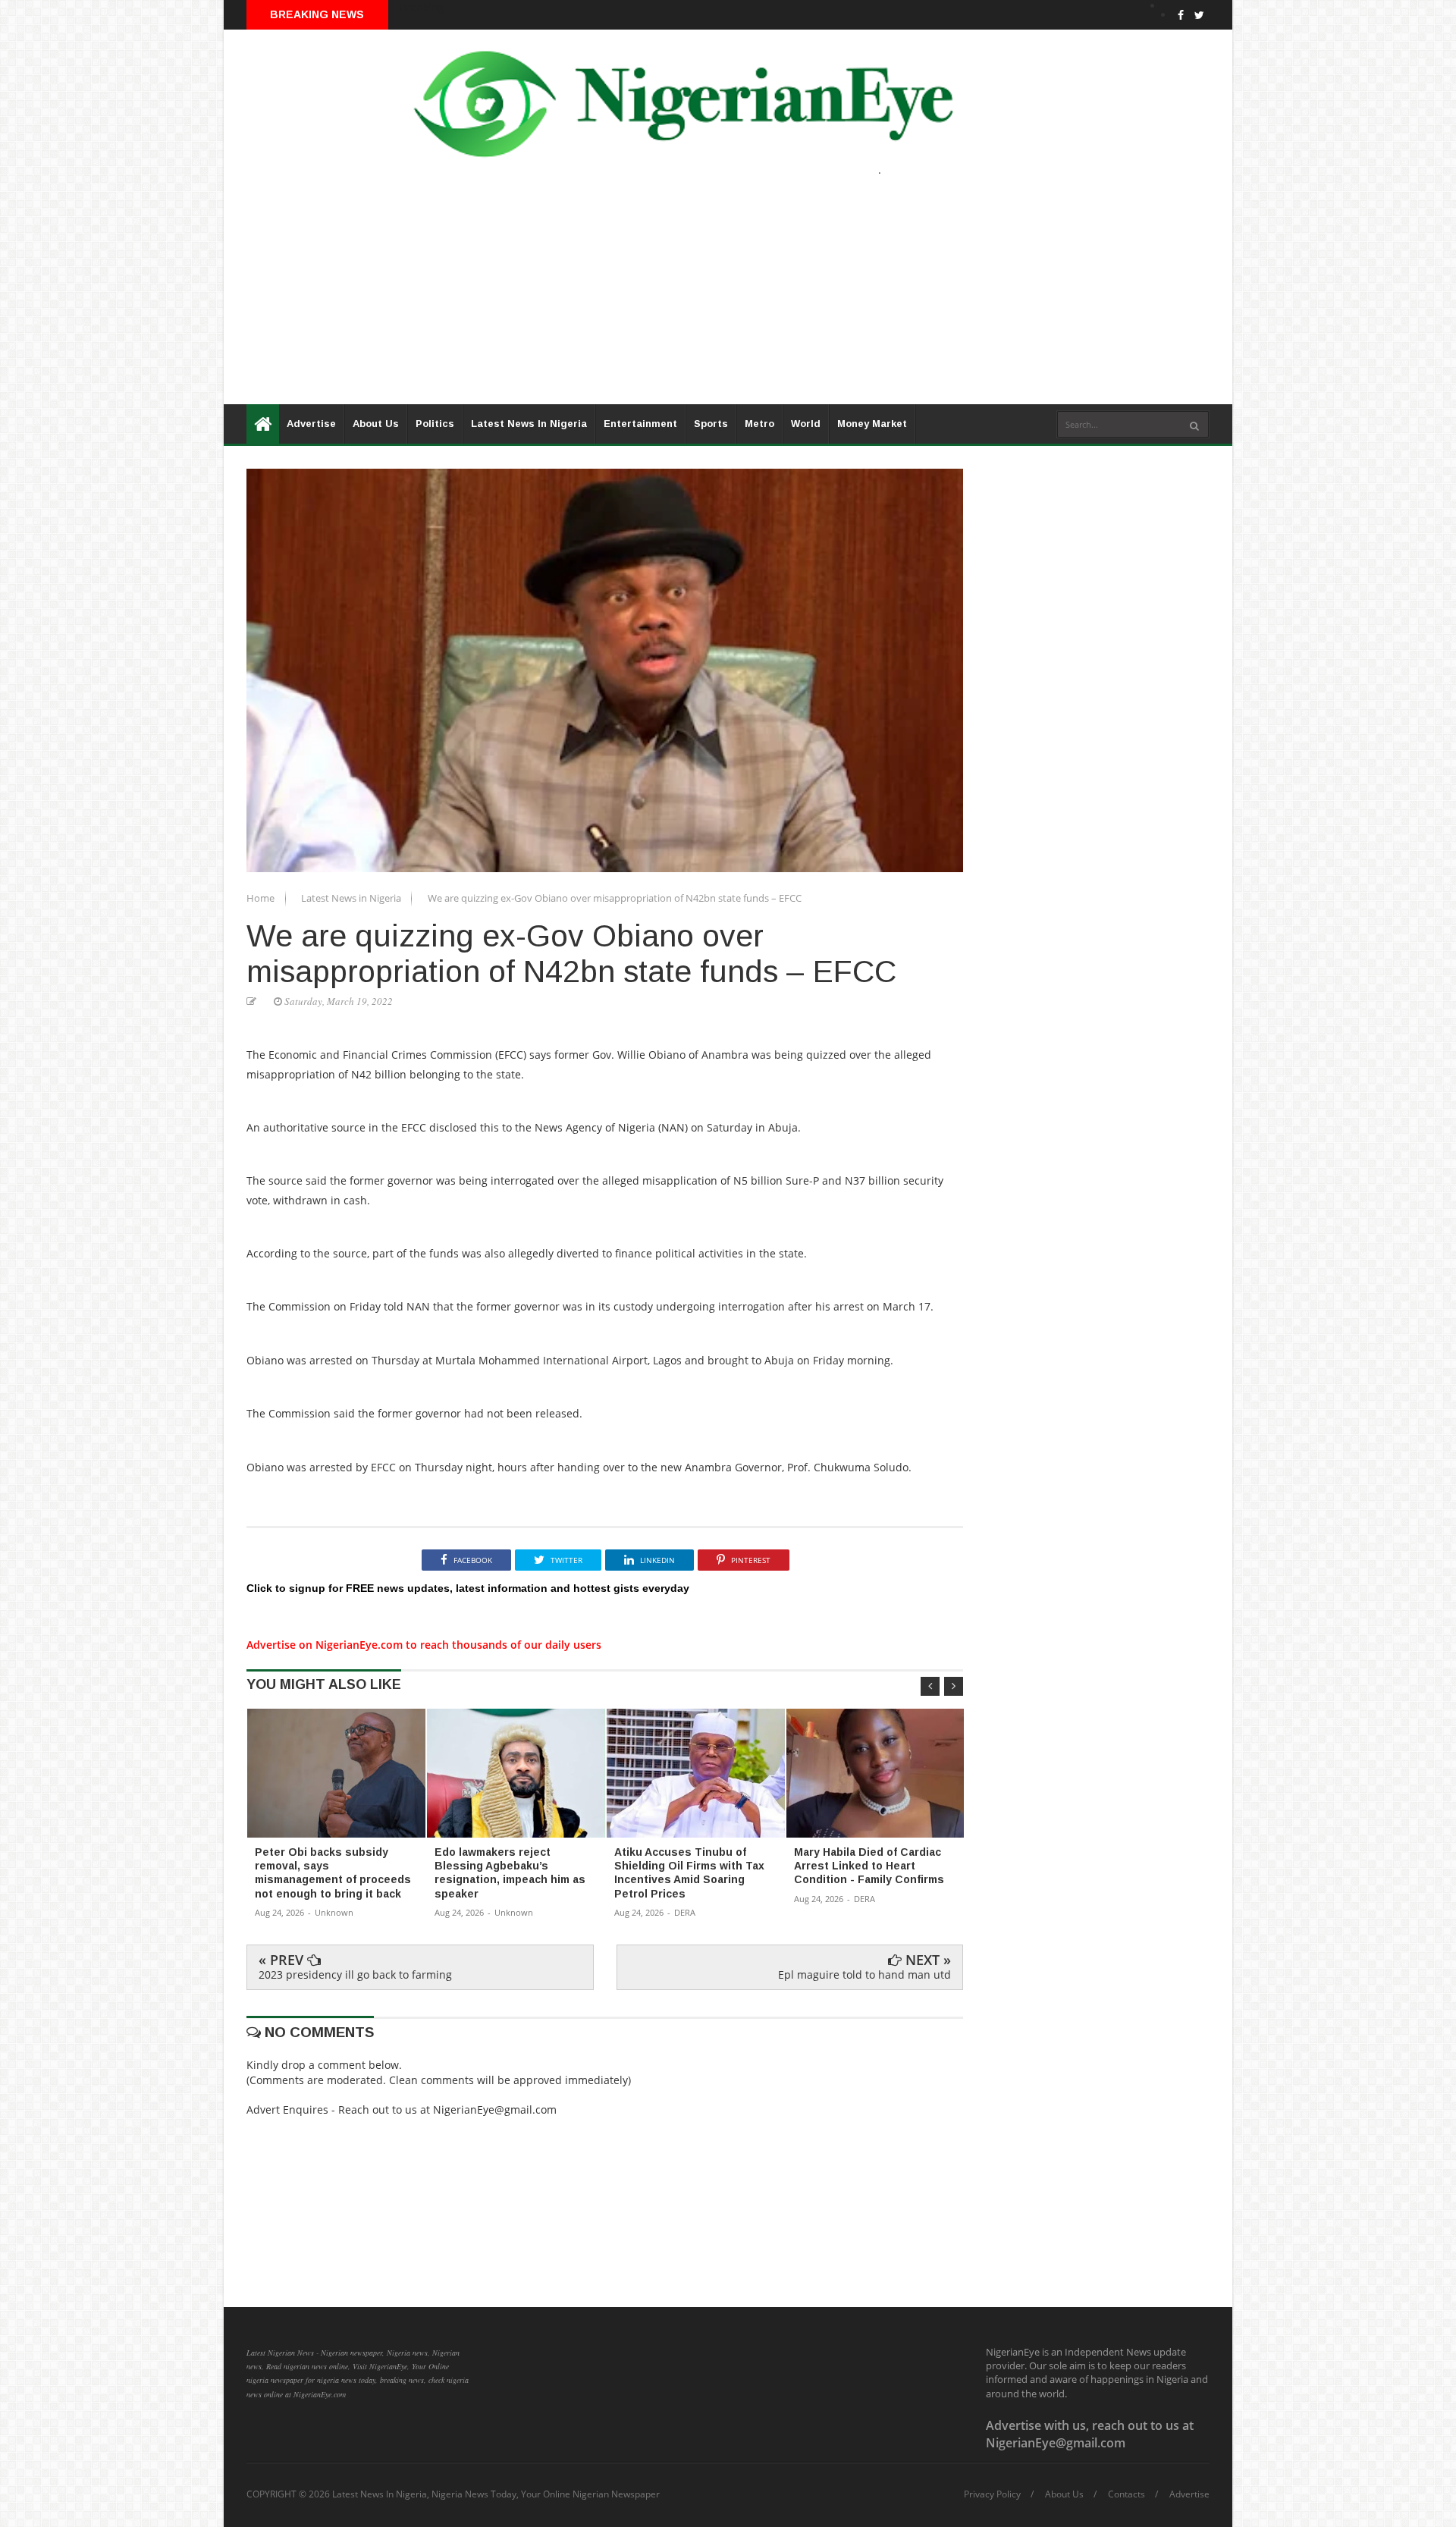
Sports (711, 424)
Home (262, 898)
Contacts (1127, 2494)
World (806, 424)
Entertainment (640, 424)
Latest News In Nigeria (529, 424)
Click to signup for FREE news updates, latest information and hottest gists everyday (468, 1588)
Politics (435, 424)
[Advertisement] (679, 298)
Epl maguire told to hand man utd (864, 1975)
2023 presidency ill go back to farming (355, 1975)
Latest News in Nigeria (352, 898)
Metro (759, 424)
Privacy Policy (992, 2494)
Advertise (311, 424)
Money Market (872, 424)
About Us (376, 424)
